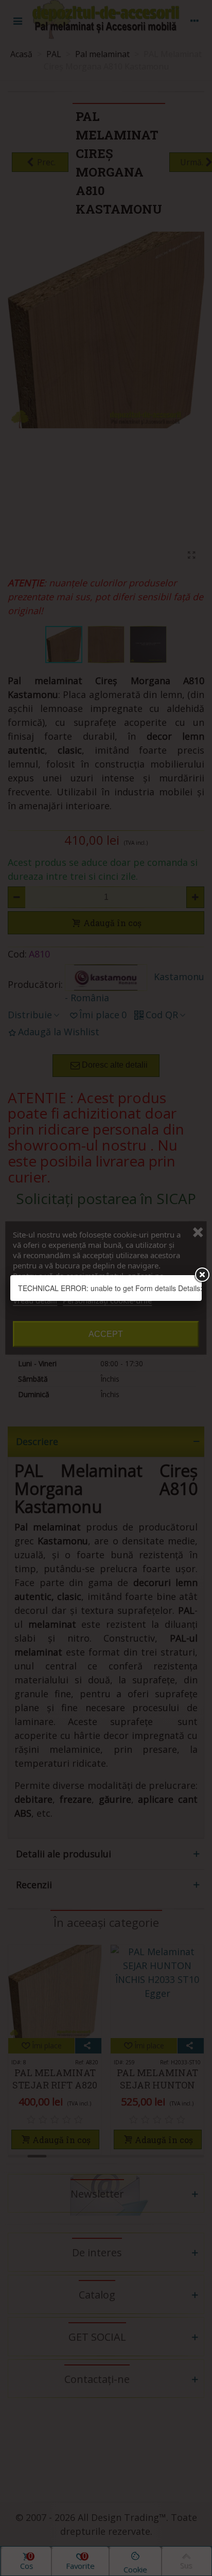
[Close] (202, 1275)
